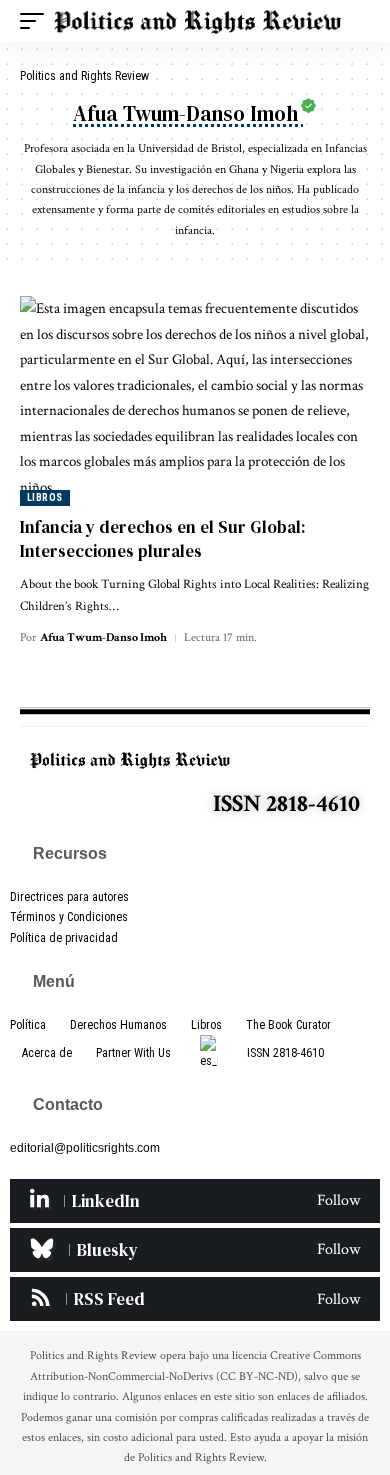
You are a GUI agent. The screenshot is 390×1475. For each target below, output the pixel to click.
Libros (45, 497)
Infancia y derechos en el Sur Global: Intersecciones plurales (163, 539)
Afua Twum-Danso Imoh (103, 637)
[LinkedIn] (195, 1201)
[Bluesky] (195, 1250)
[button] (37, 21)
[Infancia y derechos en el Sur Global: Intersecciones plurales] (195, 401)
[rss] (195, 1299)
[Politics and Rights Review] (197, 21)
